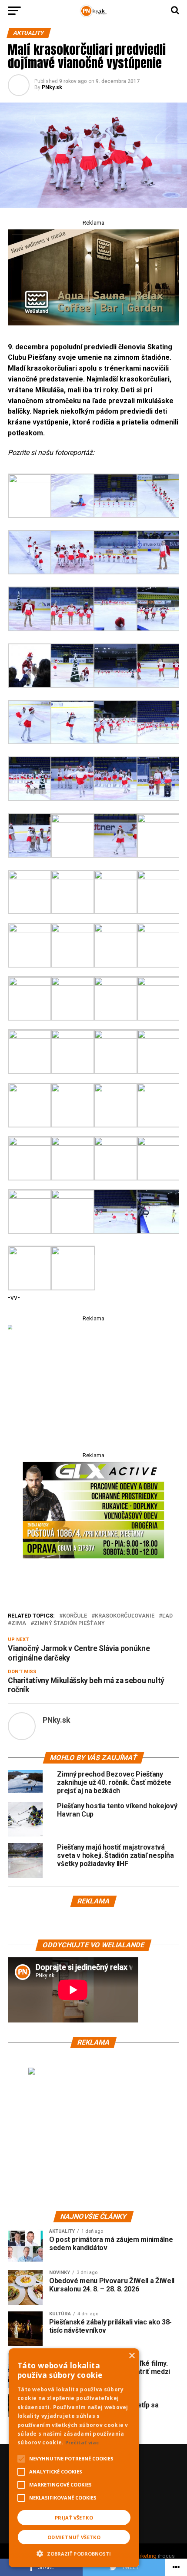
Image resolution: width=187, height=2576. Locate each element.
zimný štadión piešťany (69, 1623)
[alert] (74, 2458)
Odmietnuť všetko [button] (74, 2537)
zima (19, 1623)
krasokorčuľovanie (125, 1616)
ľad (167, 1616)
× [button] (132, 2356)
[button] (74, 2553)
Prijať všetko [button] (74, 2518)
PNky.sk (52, 87)
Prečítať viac (82, 2442)
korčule (75, 1616)
